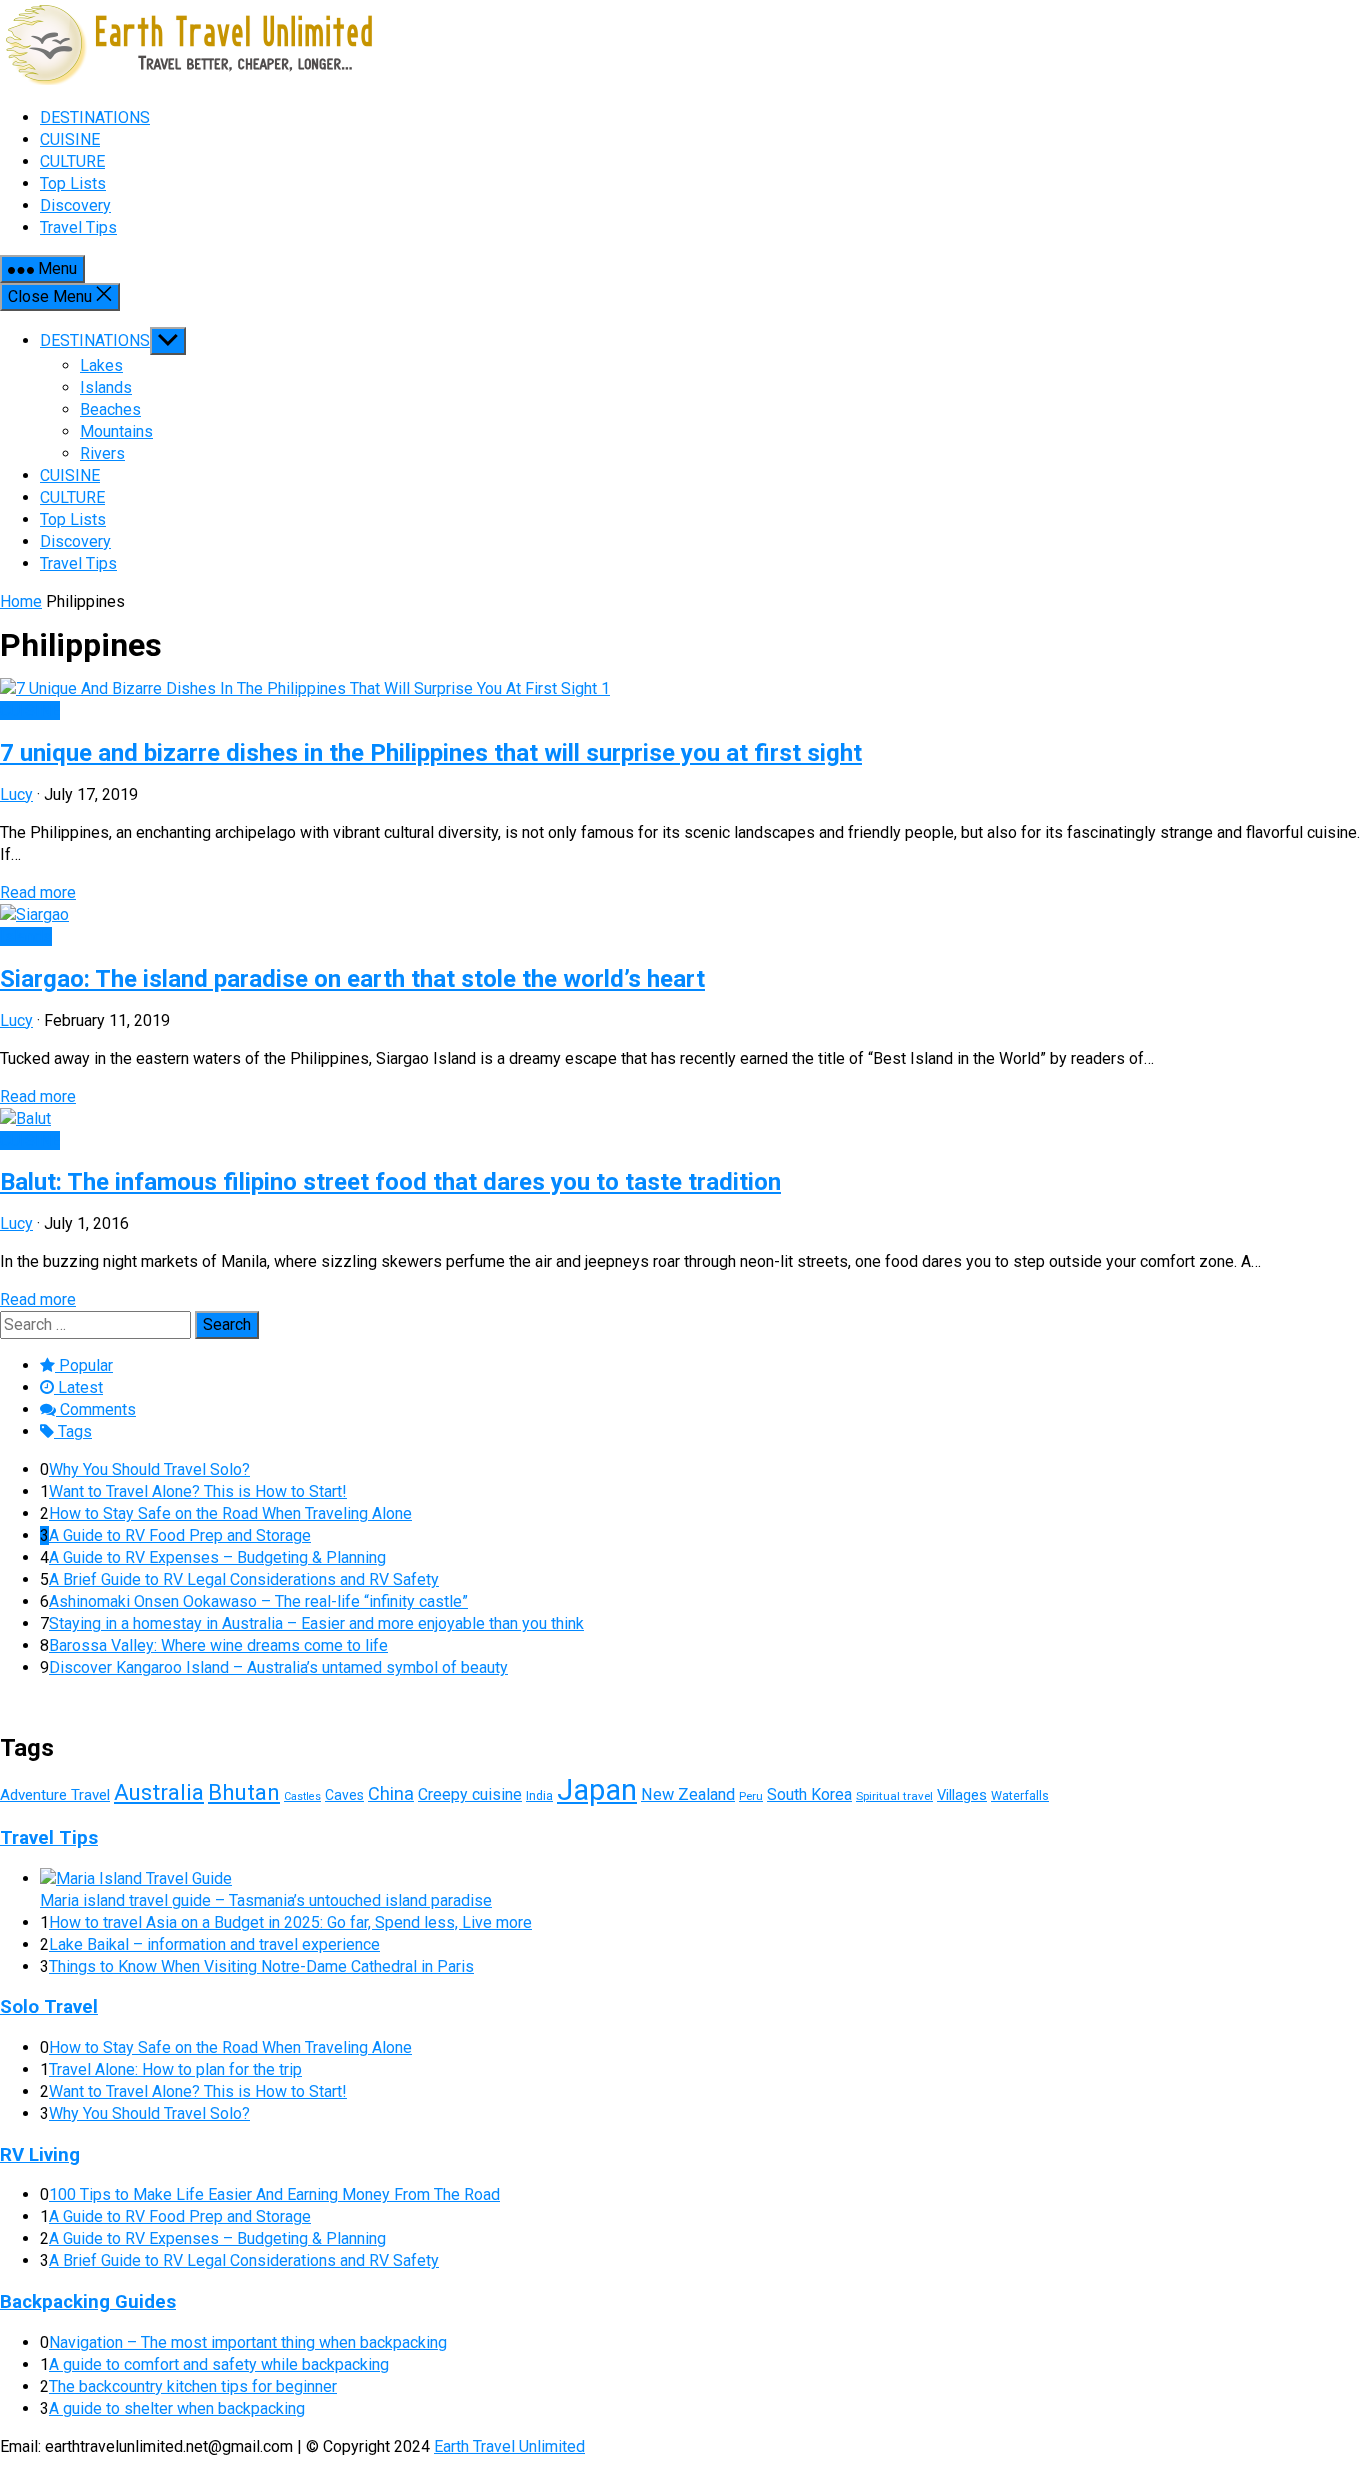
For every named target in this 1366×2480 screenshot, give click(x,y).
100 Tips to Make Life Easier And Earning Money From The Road (274, 2194)
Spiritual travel (894, 1796)
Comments (96, 1409)
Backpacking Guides (88, 2302)
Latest (78, 1387)
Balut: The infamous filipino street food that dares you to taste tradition (390, 1182)
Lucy (16, 794)
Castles (302, 1796)
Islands (106, 387)
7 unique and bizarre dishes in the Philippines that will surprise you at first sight (431, 753)
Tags (73, 1431)
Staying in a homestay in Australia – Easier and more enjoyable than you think (316, 1623)
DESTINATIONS (95, 340)
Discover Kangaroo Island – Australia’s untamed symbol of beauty (278, 1667)
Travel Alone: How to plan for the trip (175, 2069)
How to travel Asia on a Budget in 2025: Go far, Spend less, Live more (290, 1922)
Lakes (101, 365)
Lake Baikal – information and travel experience (214, 1944)
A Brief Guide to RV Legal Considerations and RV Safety (244, 1579)
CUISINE (70, 475)
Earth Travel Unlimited (509, 2446)
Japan (597, 1790)
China (391, 1793)
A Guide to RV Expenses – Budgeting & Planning (217, 1557)
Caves (344, 1795)
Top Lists (73, 519)
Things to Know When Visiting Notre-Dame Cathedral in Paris (261, 1966)
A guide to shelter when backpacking (177, 2408)
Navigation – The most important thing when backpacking (248, 2342)
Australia (159, 1792)
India (539, 1795)
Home (21, 601)
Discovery (75, 541)
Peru (751, 1796)
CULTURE (72, 497)
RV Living (40, 2155)
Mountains (116, 431)
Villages (962, 1795)
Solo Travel (49, 2007)
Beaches (110, 409)
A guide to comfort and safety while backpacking (219, 2364)
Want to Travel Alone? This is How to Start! (198, 1491)
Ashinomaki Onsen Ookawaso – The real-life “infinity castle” (258, 1601)
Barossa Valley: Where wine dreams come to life (218, 1645)
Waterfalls (1020, 1795)
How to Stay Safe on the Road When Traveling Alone (230, 1513)
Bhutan (244, 1792)
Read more (38, 892)
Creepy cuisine (470, 1794)
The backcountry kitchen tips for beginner (193, 2386)
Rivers (102, 453)
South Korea (809, 1794)
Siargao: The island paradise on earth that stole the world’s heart (352, 979)
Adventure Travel (55, 1795)
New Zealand (688, 1794)
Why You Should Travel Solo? (149, 1469)
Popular (84, 1365)
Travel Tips (78, 563)
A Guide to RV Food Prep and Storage (180, 1535)
